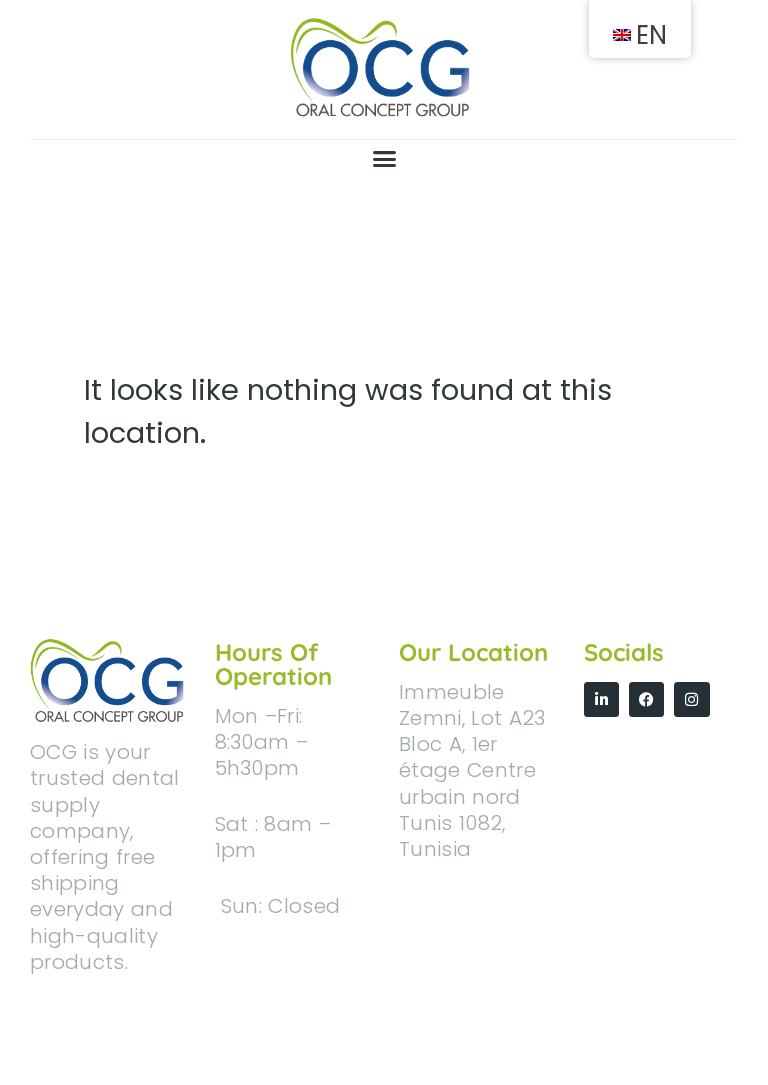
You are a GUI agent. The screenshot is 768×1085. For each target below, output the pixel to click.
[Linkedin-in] (601, 699)
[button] (384, 159)
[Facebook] (646, 699)
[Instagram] (691, 699)
